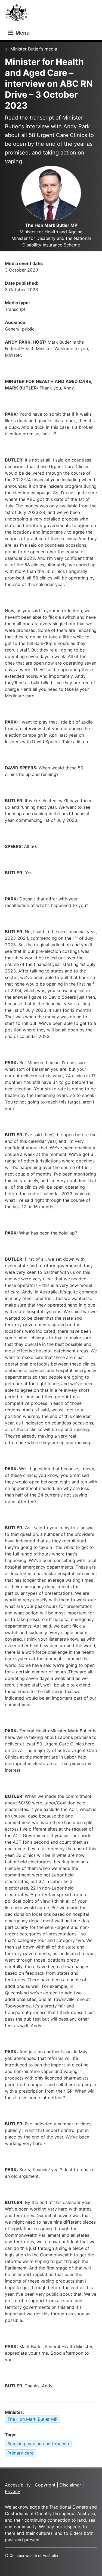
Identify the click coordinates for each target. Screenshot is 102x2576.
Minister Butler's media (34, 49)
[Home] (18, 14)
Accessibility (18, 2485)
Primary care (20, 2453)
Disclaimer (70, 2485)
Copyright (45, 2485)
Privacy (13, 2491)
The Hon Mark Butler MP (33, 2419)
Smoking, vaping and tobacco (38, 2444)
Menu (22, 33)
